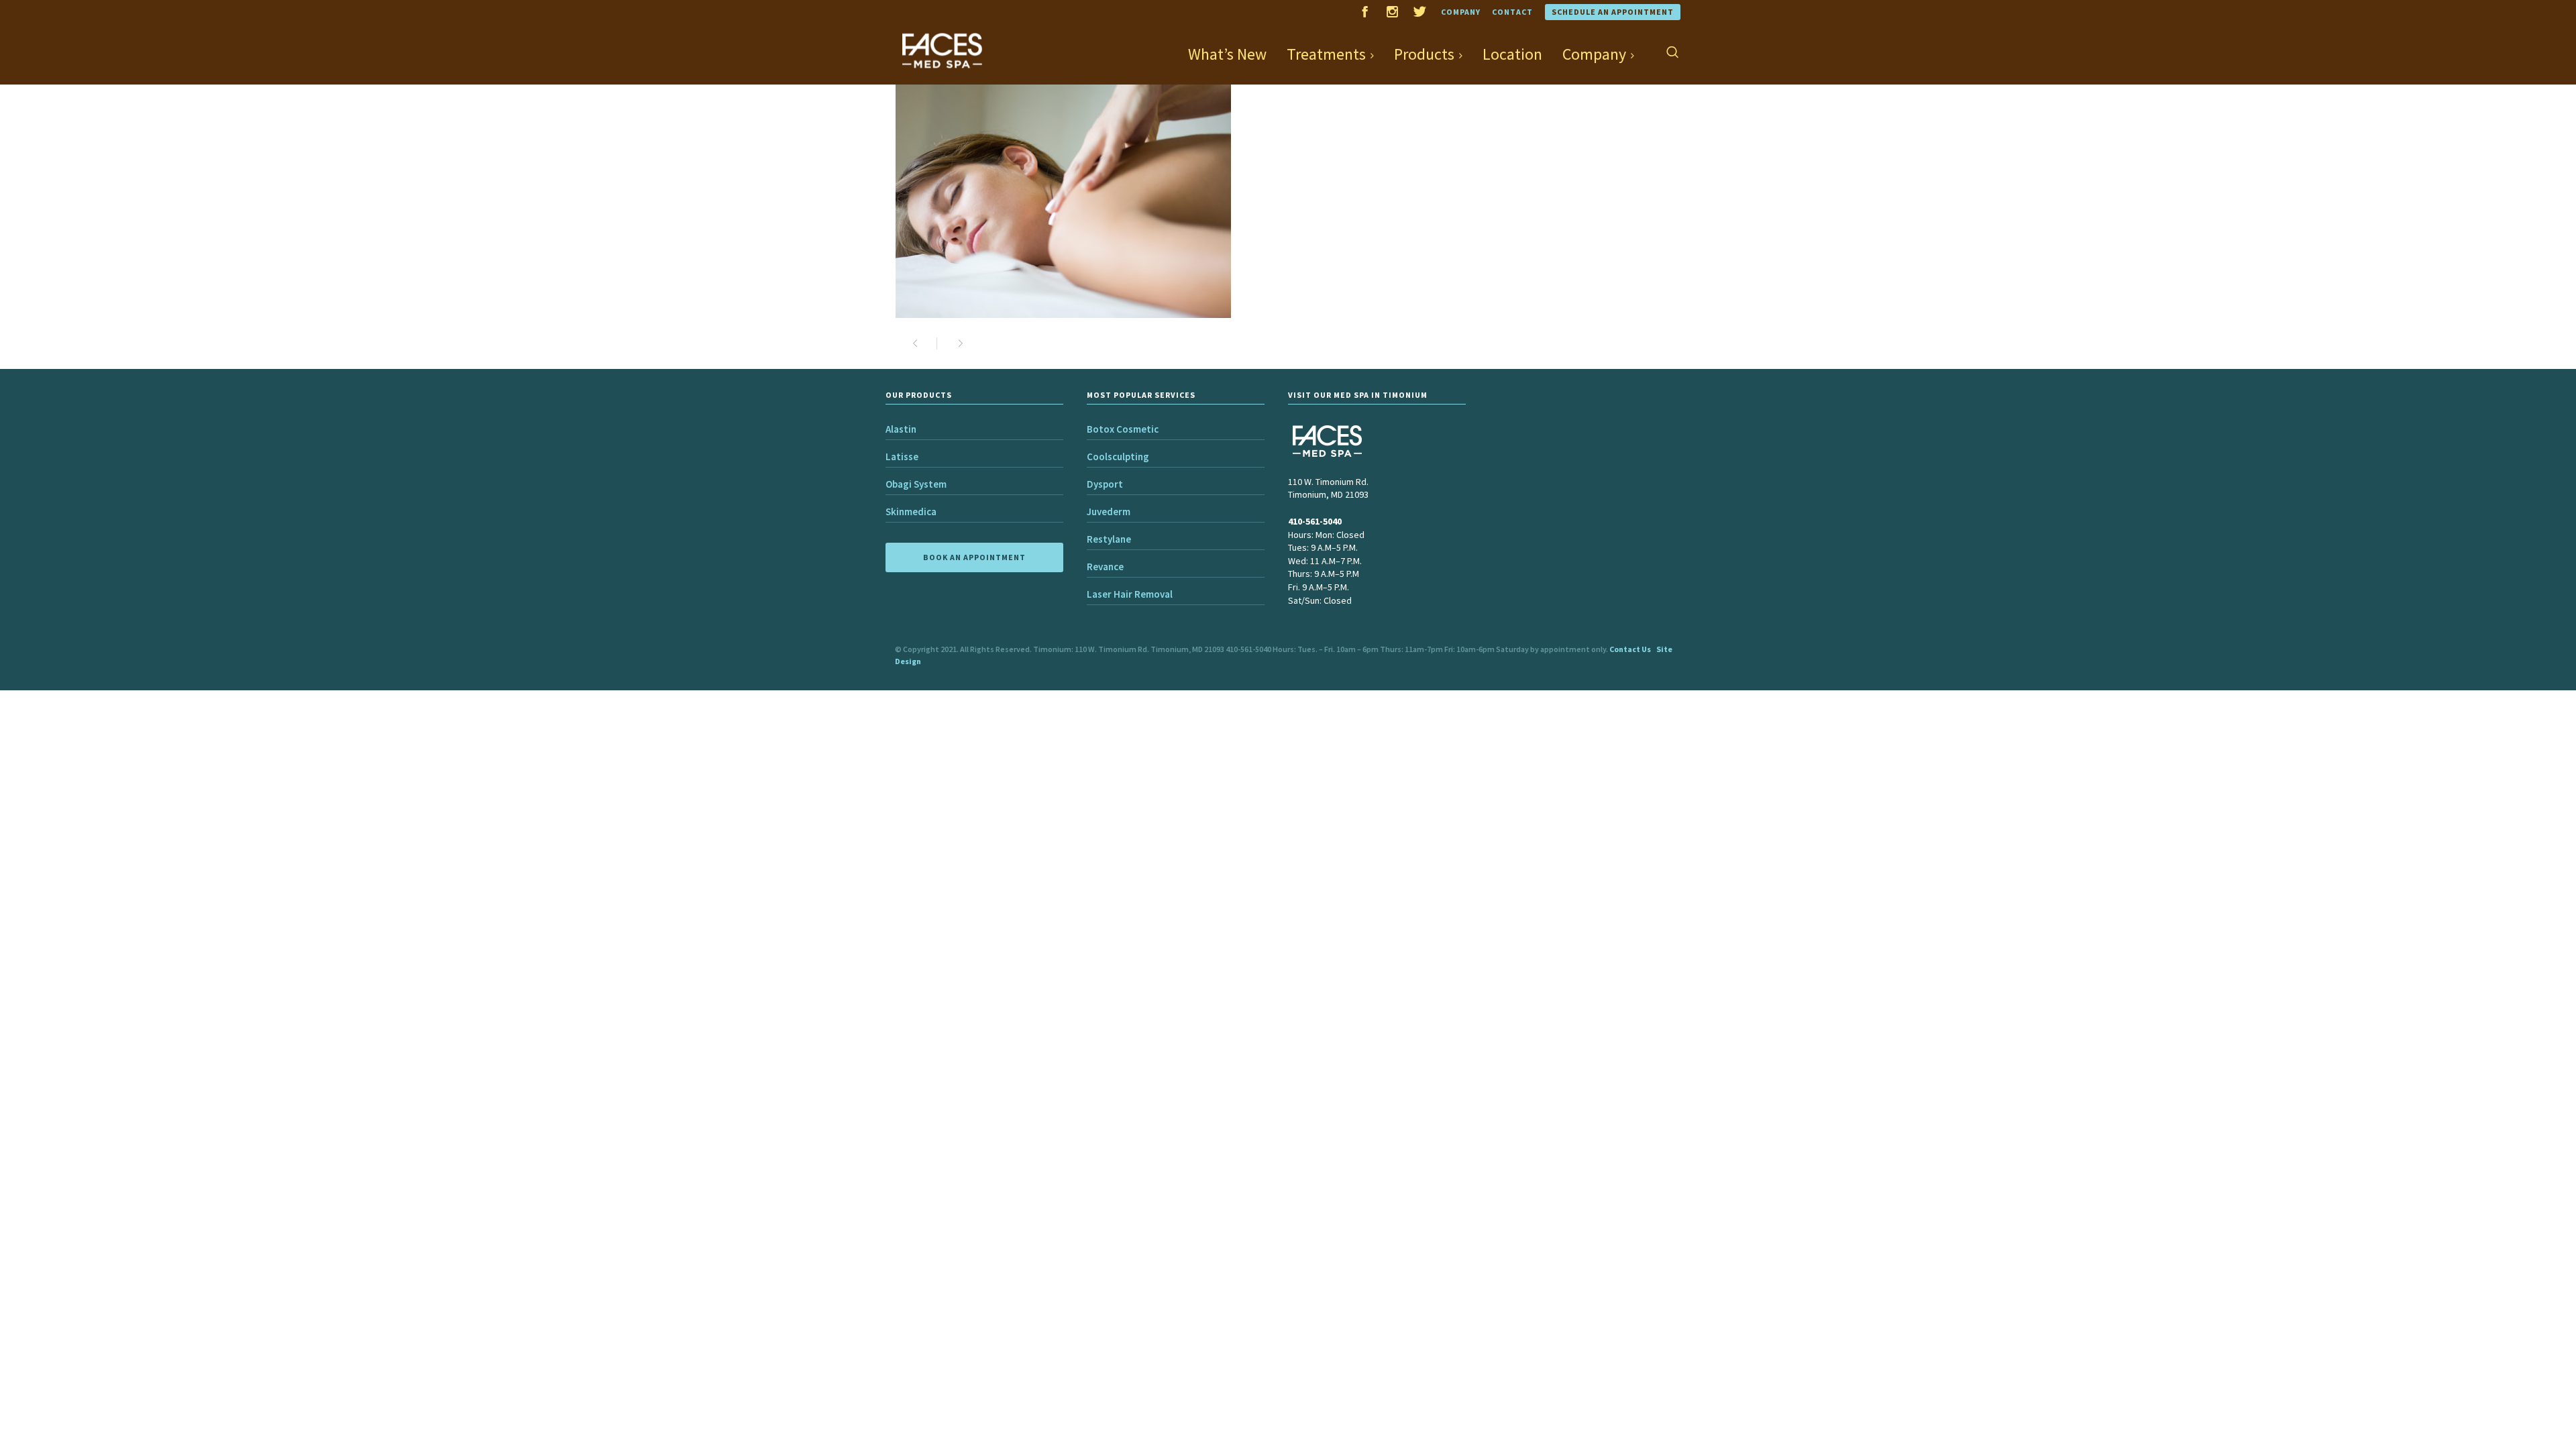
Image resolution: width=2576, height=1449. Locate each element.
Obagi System (916, 484)
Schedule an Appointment (1613, 12)
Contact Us (1630, 649)
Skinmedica (911, 512)
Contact (1512, 12)
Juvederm (1109, 512)
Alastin (901, 429)
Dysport (1105, 484)
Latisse (902, 457)
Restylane (1109, 539)
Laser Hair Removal (1130, 594)
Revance (1105, 567)
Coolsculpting (1118, 457)
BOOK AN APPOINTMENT (974, 557)
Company (1461, 12)
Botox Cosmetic (1123, 429)
